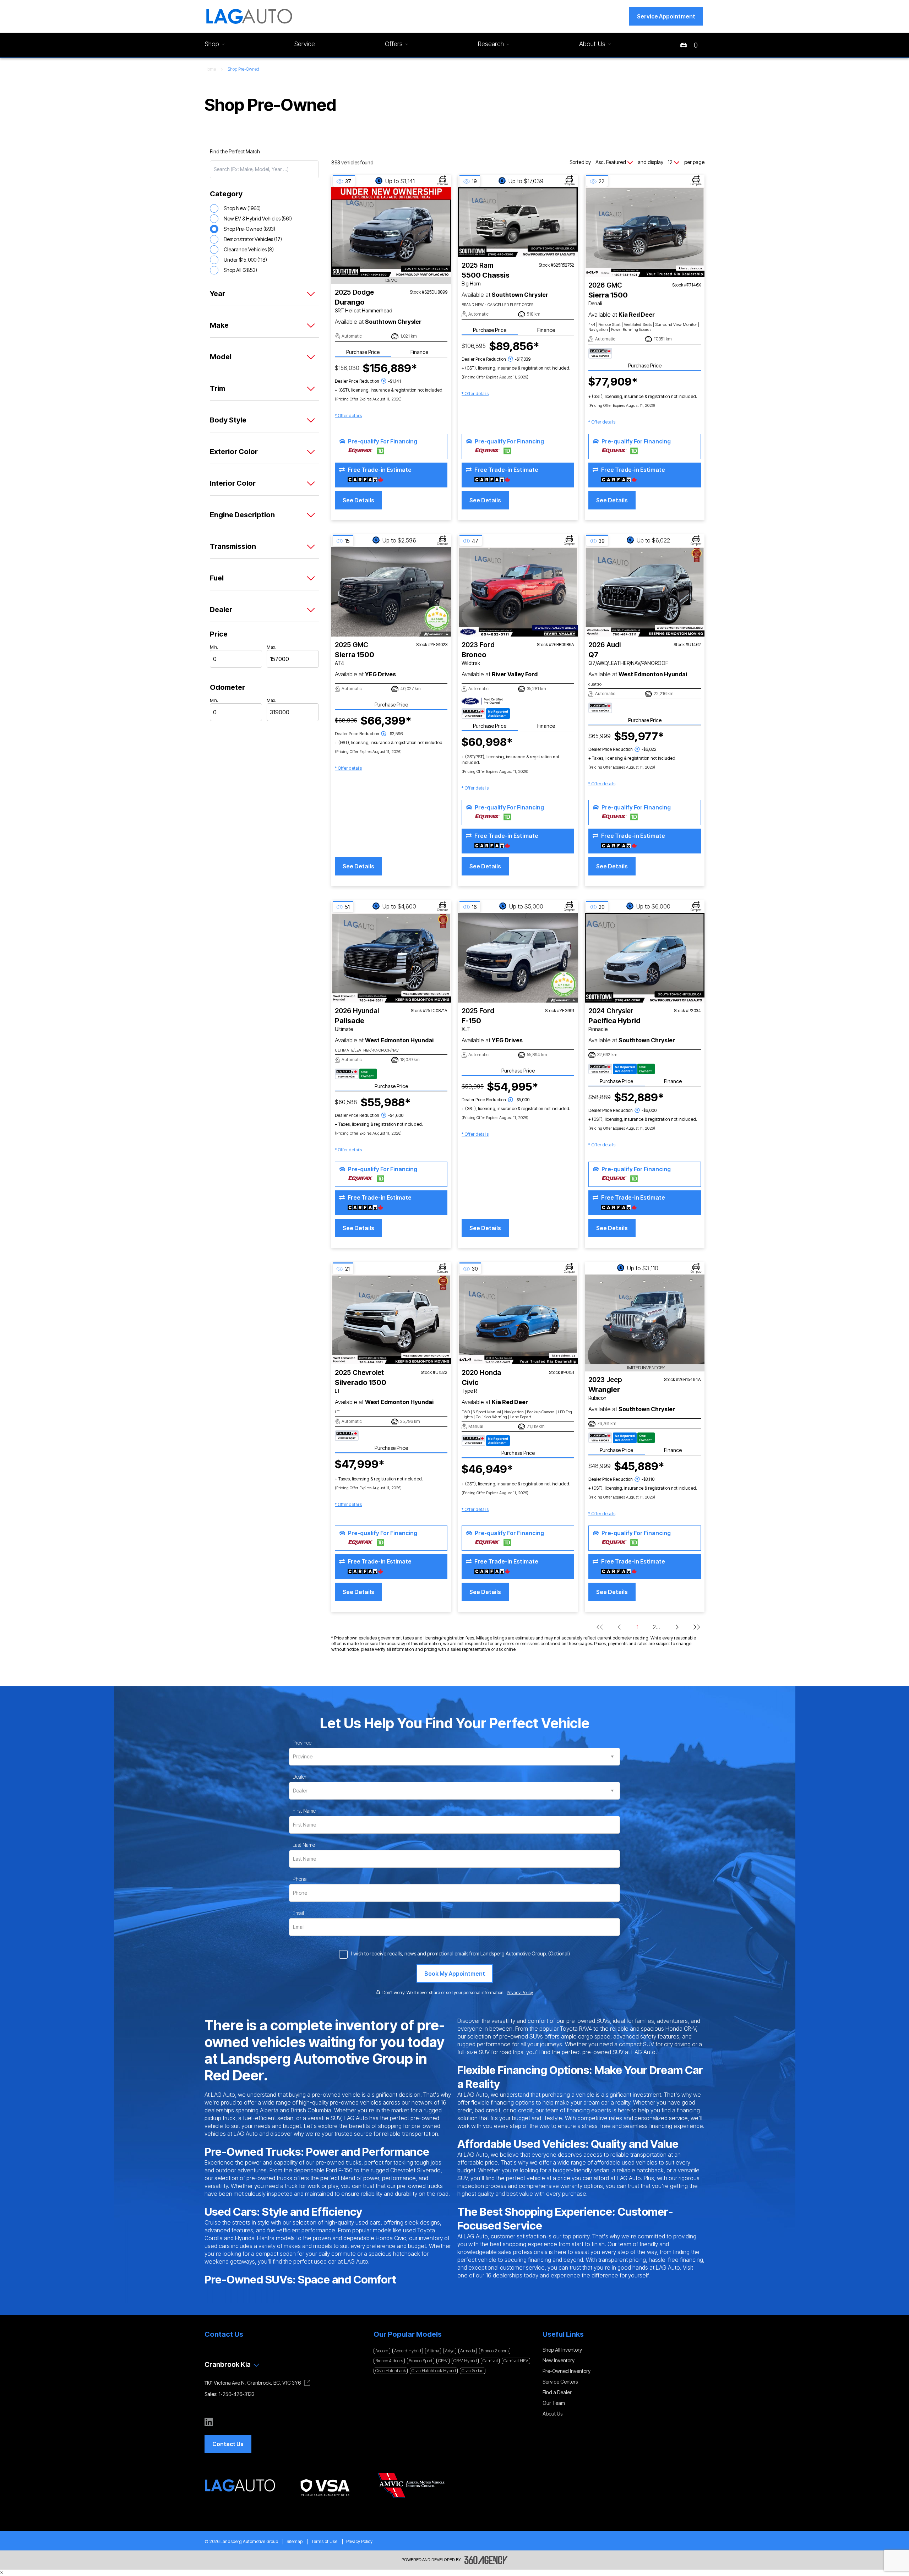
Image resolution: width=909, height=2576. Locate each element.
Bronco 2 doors (495, 2351)
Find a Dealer (557, 2392)
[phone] (300, 1879)
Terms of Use (324, 2541)
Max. (271, 647)
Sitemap (295, 2541)
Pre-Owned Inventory (567, 2371)
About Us (553, 2414)
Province (302, 1743)
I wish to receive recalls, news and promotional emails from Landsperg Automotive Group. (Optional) (461, 1953)
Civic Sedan (473, 2371)
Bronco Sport (421, 2361)
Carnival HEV (516, 2361)
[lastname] (304, 1845)
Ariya (450, 2351)
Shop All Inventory (562, 2350)
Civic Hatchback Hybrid (434, 2371)
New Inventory (559, 2360)
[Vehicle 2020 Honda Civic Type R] (518, 1319)
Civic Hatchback (391, 2371)
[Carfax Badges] (600, 353)
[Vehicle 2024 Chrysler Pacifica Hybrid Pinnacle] (645, 958)
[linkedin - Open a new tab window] (209, 2422)
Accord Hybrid (408, 2351)
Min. (214, 647)
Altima (433, 2351)
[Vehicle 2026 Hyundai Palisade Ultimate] (391, 958)
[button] (666, 16)
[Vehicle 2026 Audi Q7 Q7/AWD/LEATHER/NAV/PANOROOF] (645, 592)
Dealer (300, 1777)
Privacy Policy (359, 2541)
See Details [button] (358, 500)
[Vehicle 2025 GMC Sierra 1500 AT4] (391, 592)
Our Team (554, 2403)
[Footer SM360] (486, 2560)
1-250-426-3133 (237, 2394)
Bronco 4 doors (389, 2361)
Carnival (490, 2361)
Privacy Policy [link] (520, 1993)
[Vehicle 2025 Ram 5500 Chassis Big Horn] (518, 222)
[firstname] (304, 1811)
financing (502, 2102)
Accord (382, 2351)
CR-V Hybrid (465, 2361)
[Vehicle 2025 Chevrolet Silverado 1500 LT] (391, 1319)
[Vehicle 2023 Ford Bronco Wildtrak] (518, 592)
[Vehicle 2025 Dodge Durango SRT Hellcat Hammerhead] (391, 232)
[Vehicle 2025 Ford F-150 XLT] (518, 958)
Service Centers (560, 2382)
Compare (443, 184)
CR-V (443, 2361)
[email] (298, 1913)
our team (547, 2110)
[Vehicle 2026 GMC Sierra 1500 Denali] (645, 232)
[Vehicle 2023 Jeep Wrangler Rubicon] (645, 1319)
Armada (468, 2351)
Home (210, 69)
